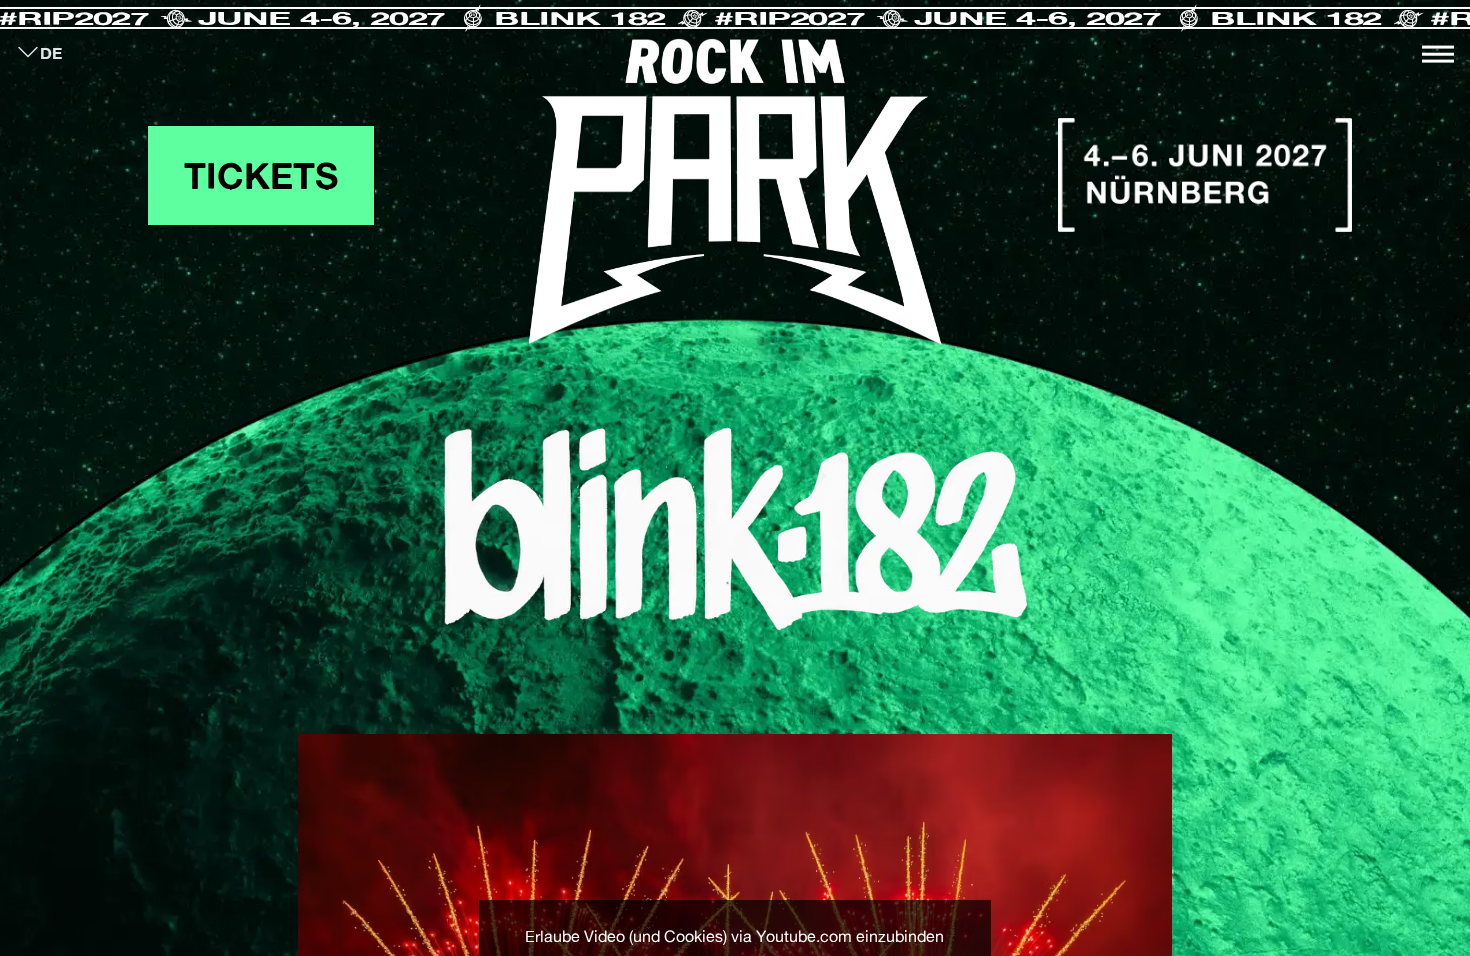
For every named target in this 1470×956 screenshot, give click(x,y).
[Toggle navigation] (1438, 54)
